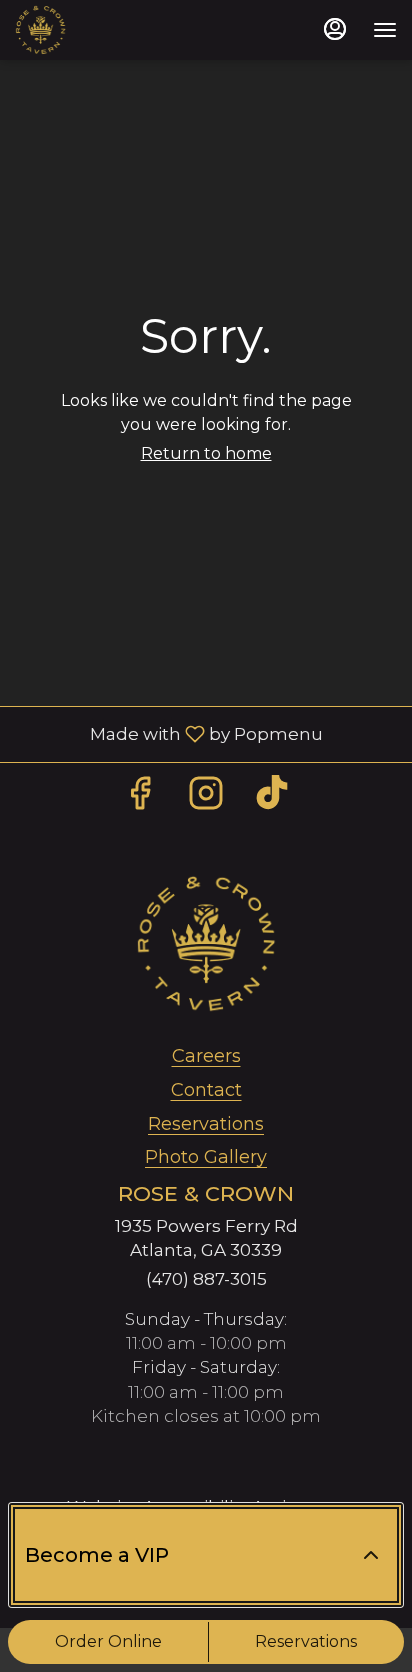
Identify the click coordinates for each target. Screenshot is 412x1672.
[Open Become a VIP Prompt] (371, 1555)
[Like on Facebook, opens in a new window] (140, 798)
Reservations (306, 1641)
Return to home (206, 453)
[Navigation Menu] (385, 30)
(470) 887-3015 (206, 1279)
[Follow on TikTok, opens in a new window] (272, 798)
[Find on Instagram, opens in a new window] (206, 798)
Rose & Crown (206, 944)
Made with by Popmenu (169, 733)
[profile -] (335, 29)
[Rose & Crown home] (105, 30)
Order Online (108, 1641)
